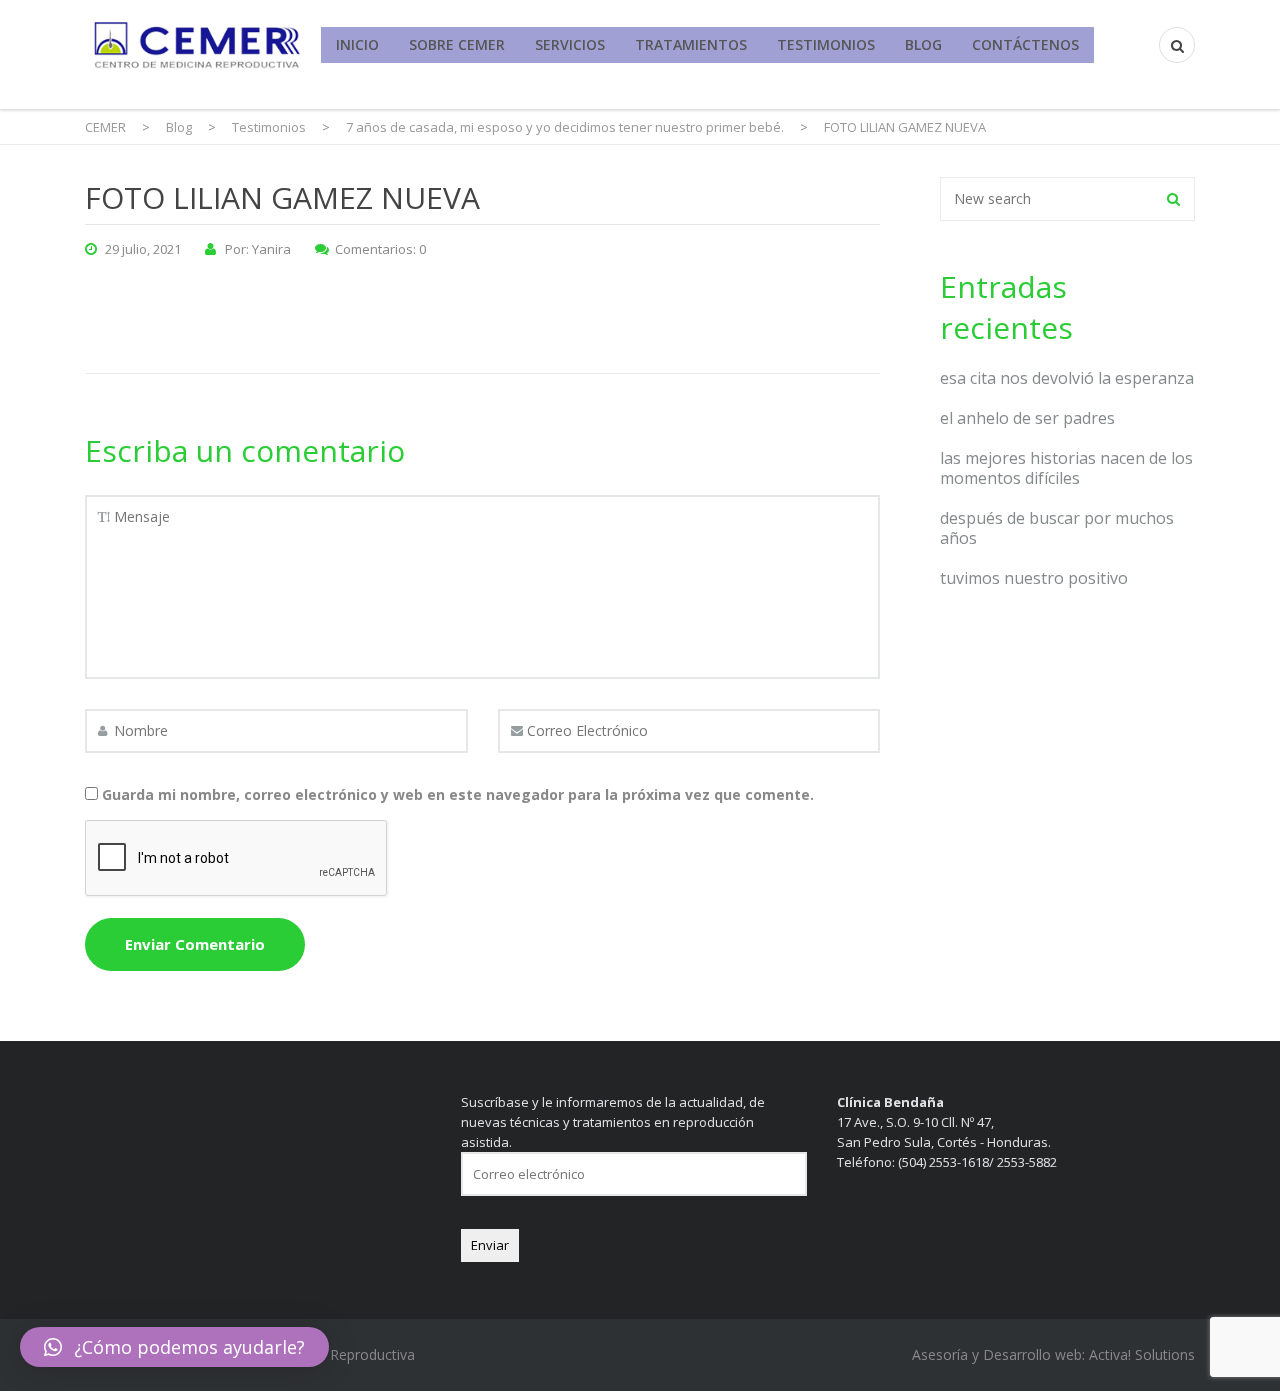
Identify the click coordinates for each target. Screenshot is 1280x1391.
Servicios (570, 44)
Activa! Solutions (1142, 1354)
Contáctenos (1025, 44)
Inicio (357, 44)
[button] (174, 1347)
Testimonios (826, 44)
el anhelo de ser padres (1027, 418)
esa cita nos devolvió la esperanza (1067, 378)
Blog (923, 44)
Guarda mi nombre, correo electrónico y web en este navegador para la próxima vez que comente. (458, 794)
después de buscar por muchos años (1057, 528)
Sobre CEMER (457, 44)
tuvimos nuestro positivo (1034, 578)
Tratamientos (691, 44)
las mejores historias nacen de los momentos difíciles (1066, 468)
